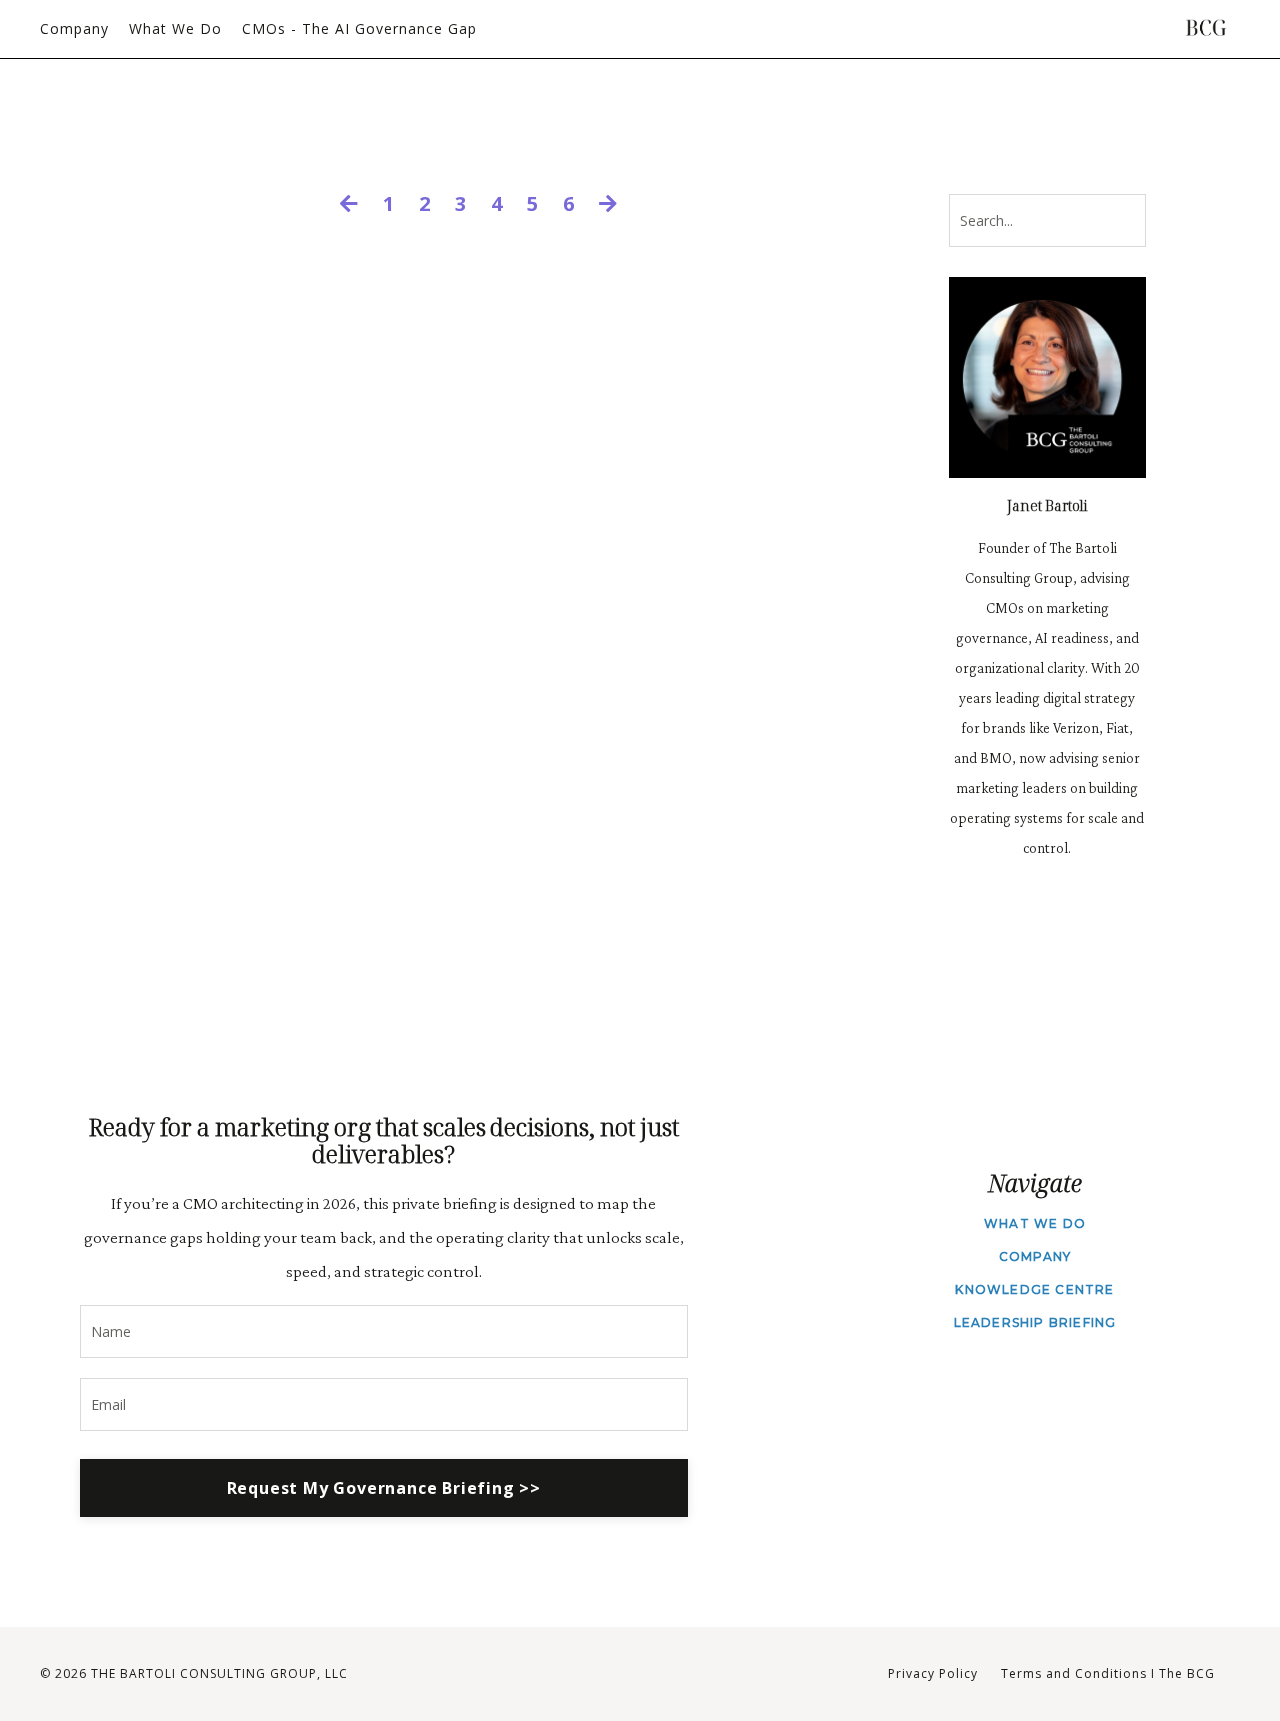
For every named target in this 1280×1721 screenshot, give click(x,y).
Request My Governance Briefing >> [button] (384, 1488)
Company (74, 28)
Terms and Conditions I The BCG (1108, 1673)
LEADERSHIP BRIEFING (1035, 1322)
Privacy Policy (933, 1673)
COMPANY (1035, 1256)
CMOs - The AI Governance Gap (359, 28)
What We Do (175, 28)
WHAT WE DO (1035, 1223)
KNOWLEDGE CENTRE (1034, 1289)
